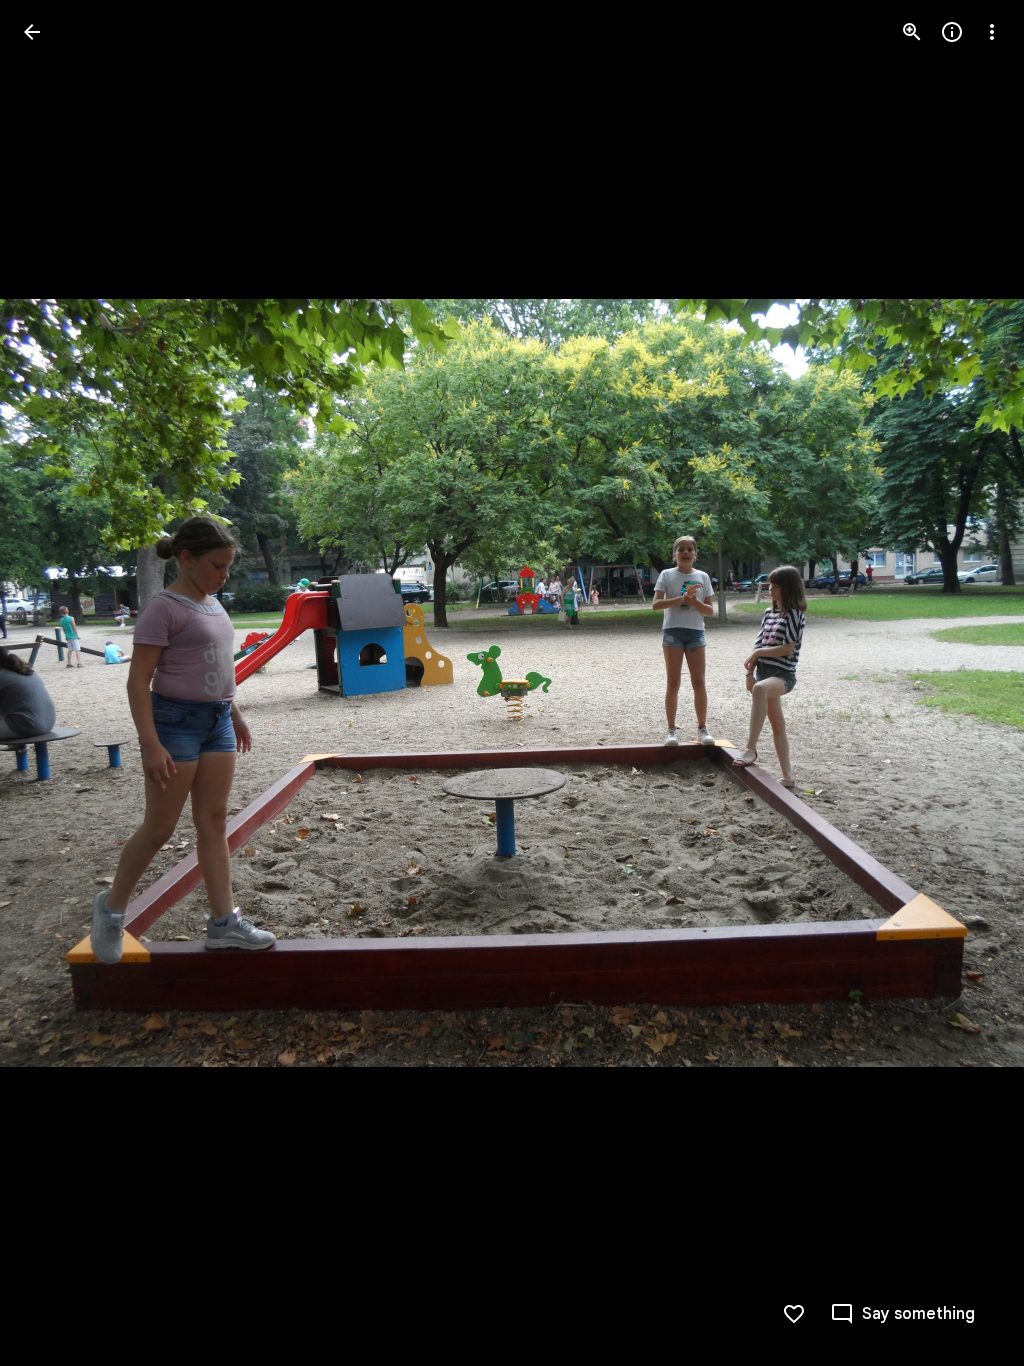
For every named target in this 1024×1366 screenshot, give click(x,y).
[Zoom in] (912, 32)
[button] (56, 683)
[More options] (992, 32)
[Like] (794, 1314)
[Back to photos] (32, 32)
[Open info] (952, 32)
